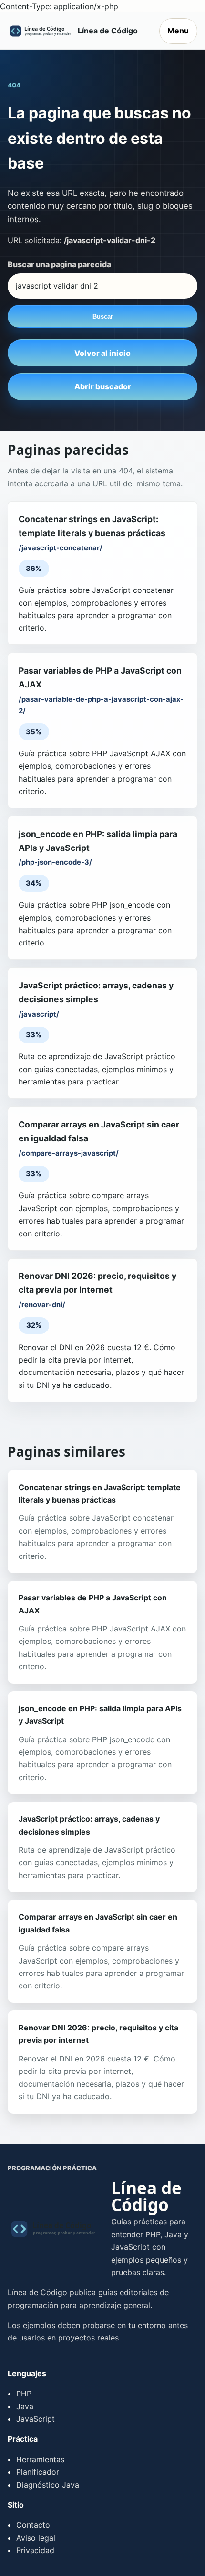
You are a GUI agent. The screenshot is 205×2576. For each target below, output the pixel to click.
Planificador (38, 2472)
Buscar (103, 317)
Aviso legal (36, 2538)
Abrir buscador (103, 386)
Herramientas (40, 2459)
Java (25, 2406)
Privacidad (35, 2550)
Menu (178, 31)
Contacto (33, 2525)
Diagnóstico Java (48, 2485)
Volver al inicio (102, 353)
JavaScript (36, 2419)
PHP (24, 2394)
